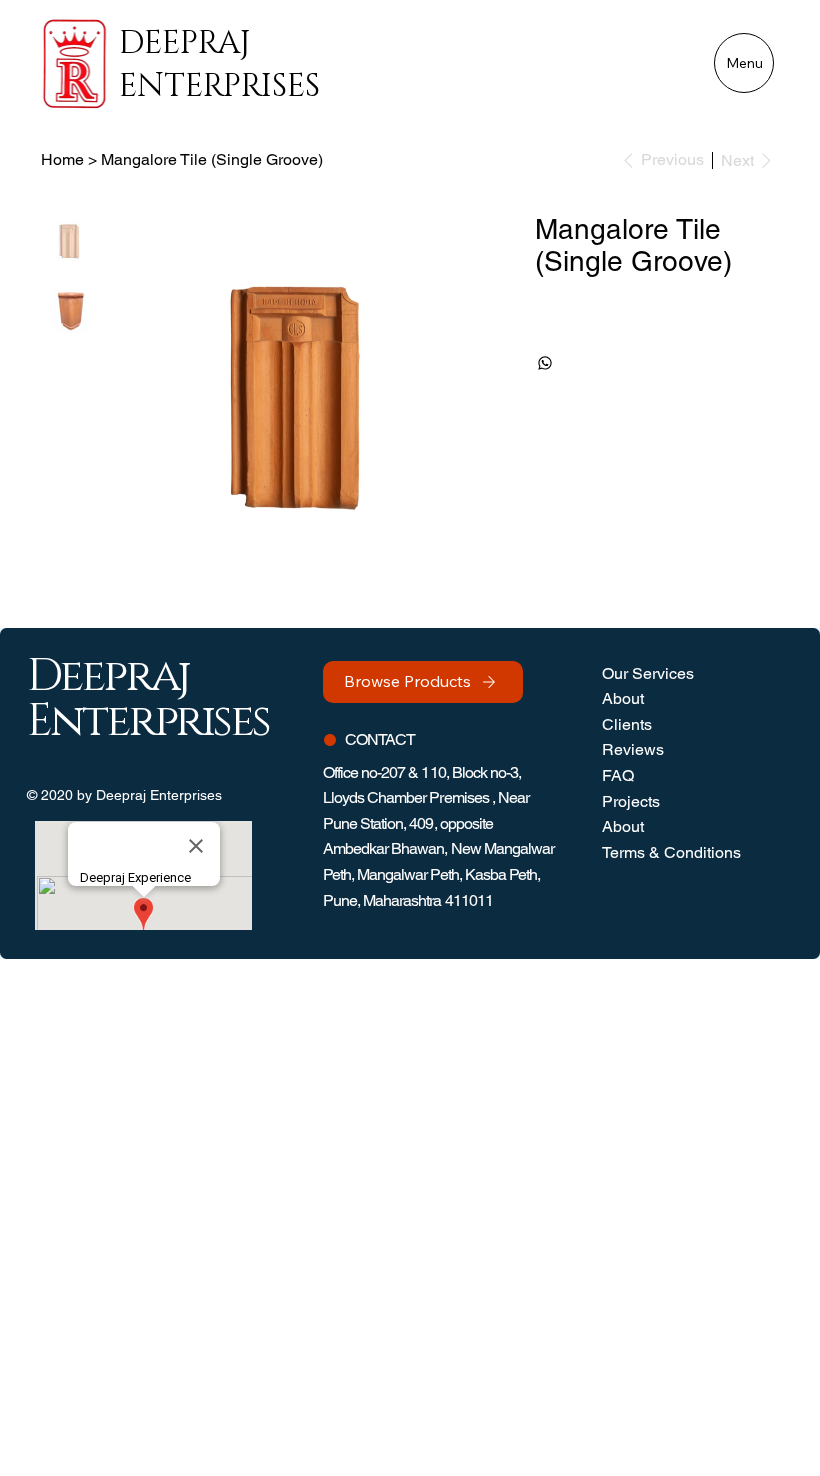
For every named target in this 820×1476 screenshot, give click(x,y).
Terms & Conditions (671, 852)
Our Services (648, 673)
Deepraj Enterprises (219, 65)
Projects (631, 801)
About (623, 698)
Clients (627, 724)
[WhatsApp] (545, 363)
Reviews (633, 749)
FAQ (618, 775)
